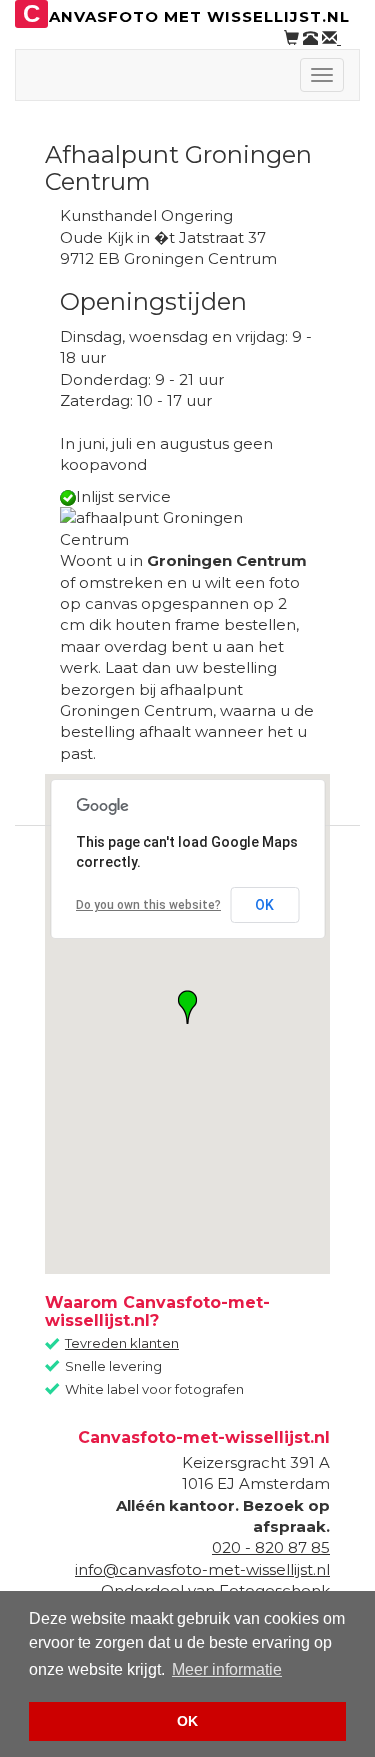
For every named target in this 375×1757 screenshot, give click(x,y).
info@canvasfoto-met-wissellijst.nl (202, 1569)
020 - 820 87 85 (271, 1547)
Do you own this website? (148, 905)
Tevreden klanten (122, 1343)
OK (264, 905)
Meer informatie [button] (227, 1669)
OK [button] (187, 1721)
